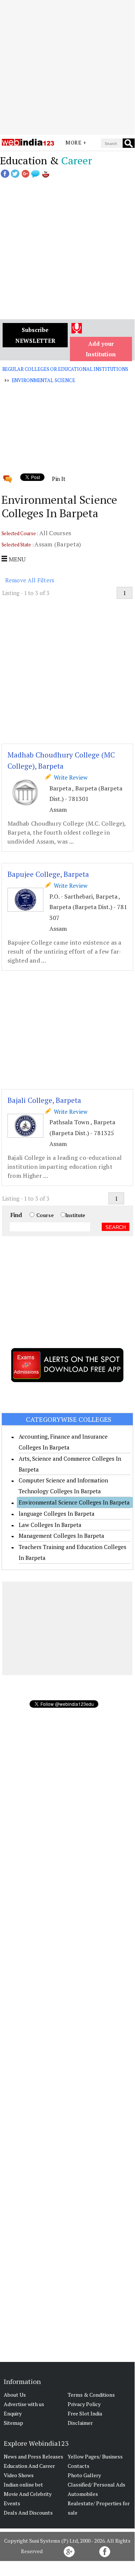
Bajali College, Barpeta (44, 1100)
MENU (16, 559)
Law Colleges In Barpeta (50, 1525)
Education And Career (29, 2466)
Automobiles (83, 2494)
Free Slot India (85, 2413)
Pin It (59, 479)
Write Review (69, 777)
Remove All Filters (30, 580)
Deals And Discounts (28, 2513)
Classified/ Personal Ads (96, 2484)
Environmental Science (43, 380)
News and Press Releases (33, 2456)
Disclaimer (80, 2423)
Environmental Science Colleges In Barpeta (74, 1502)
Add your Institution (101, 349)
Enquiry (13, 2413)
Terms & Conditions (91, 2395)
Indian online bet (23, 2484)
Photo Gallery (84, 2475)
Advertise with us (24, 2404)
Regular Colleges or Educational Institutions (65, 369)
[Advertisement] (67, 67)
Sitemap (13, 2423)
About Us (15, 2395)
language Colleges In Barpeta (57, 1513)
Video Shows (19, 2475)
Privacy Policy (84, 2404)
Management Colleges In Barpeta (62, 1536)
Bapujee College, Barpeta (48, 874)
